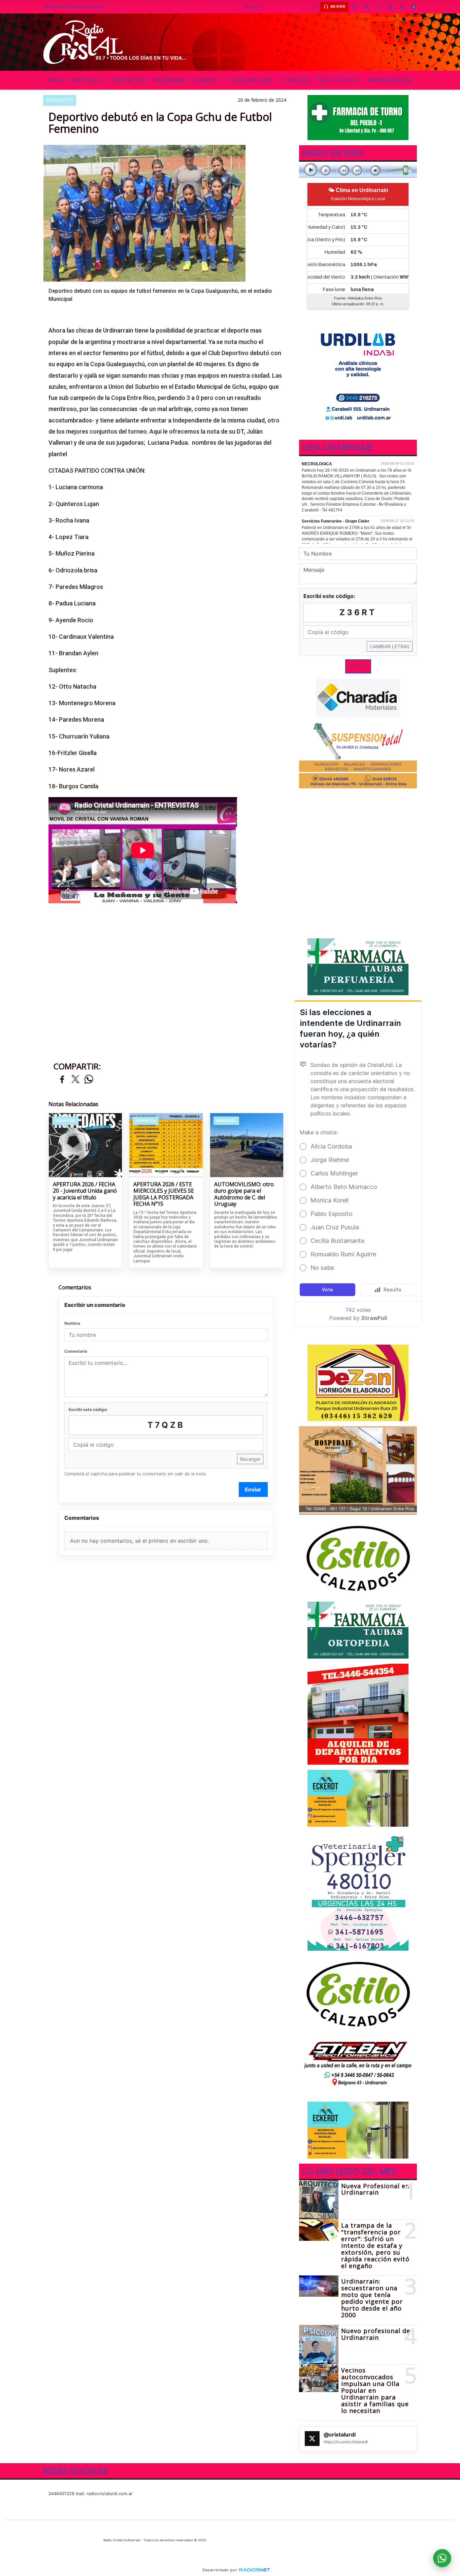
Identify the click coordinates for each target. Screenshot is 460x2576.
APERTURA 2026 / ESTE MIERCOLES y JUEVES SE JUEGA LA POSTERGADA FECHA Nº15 (164, 1194)
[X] (366, 7)
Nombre (72, 1323)
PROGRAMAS (170, 80)
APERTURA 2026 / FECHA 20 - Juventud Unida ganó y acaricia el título (85, 1191)
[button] (314, 7)
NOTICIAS (87, 80)
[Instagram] (390, 7)
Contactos (129, 80)
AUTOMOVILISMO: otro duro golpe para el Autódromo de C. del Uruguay (244, 1194)
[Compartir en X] (75, 1080)
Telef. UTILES (337, 80)
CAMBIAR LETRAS (390, 646)
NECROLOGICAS (390, 80)
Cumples (297, 80)
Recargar (250, 1459)
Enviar (253, 1489)
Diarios (206, 80)
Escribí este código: (88, 1409)
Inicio (57, 80)
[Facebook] (378, 7)
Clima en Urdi (251, 80)
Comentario (76, 1351)
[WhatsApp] (355, 7)
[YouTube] (414, 7)
